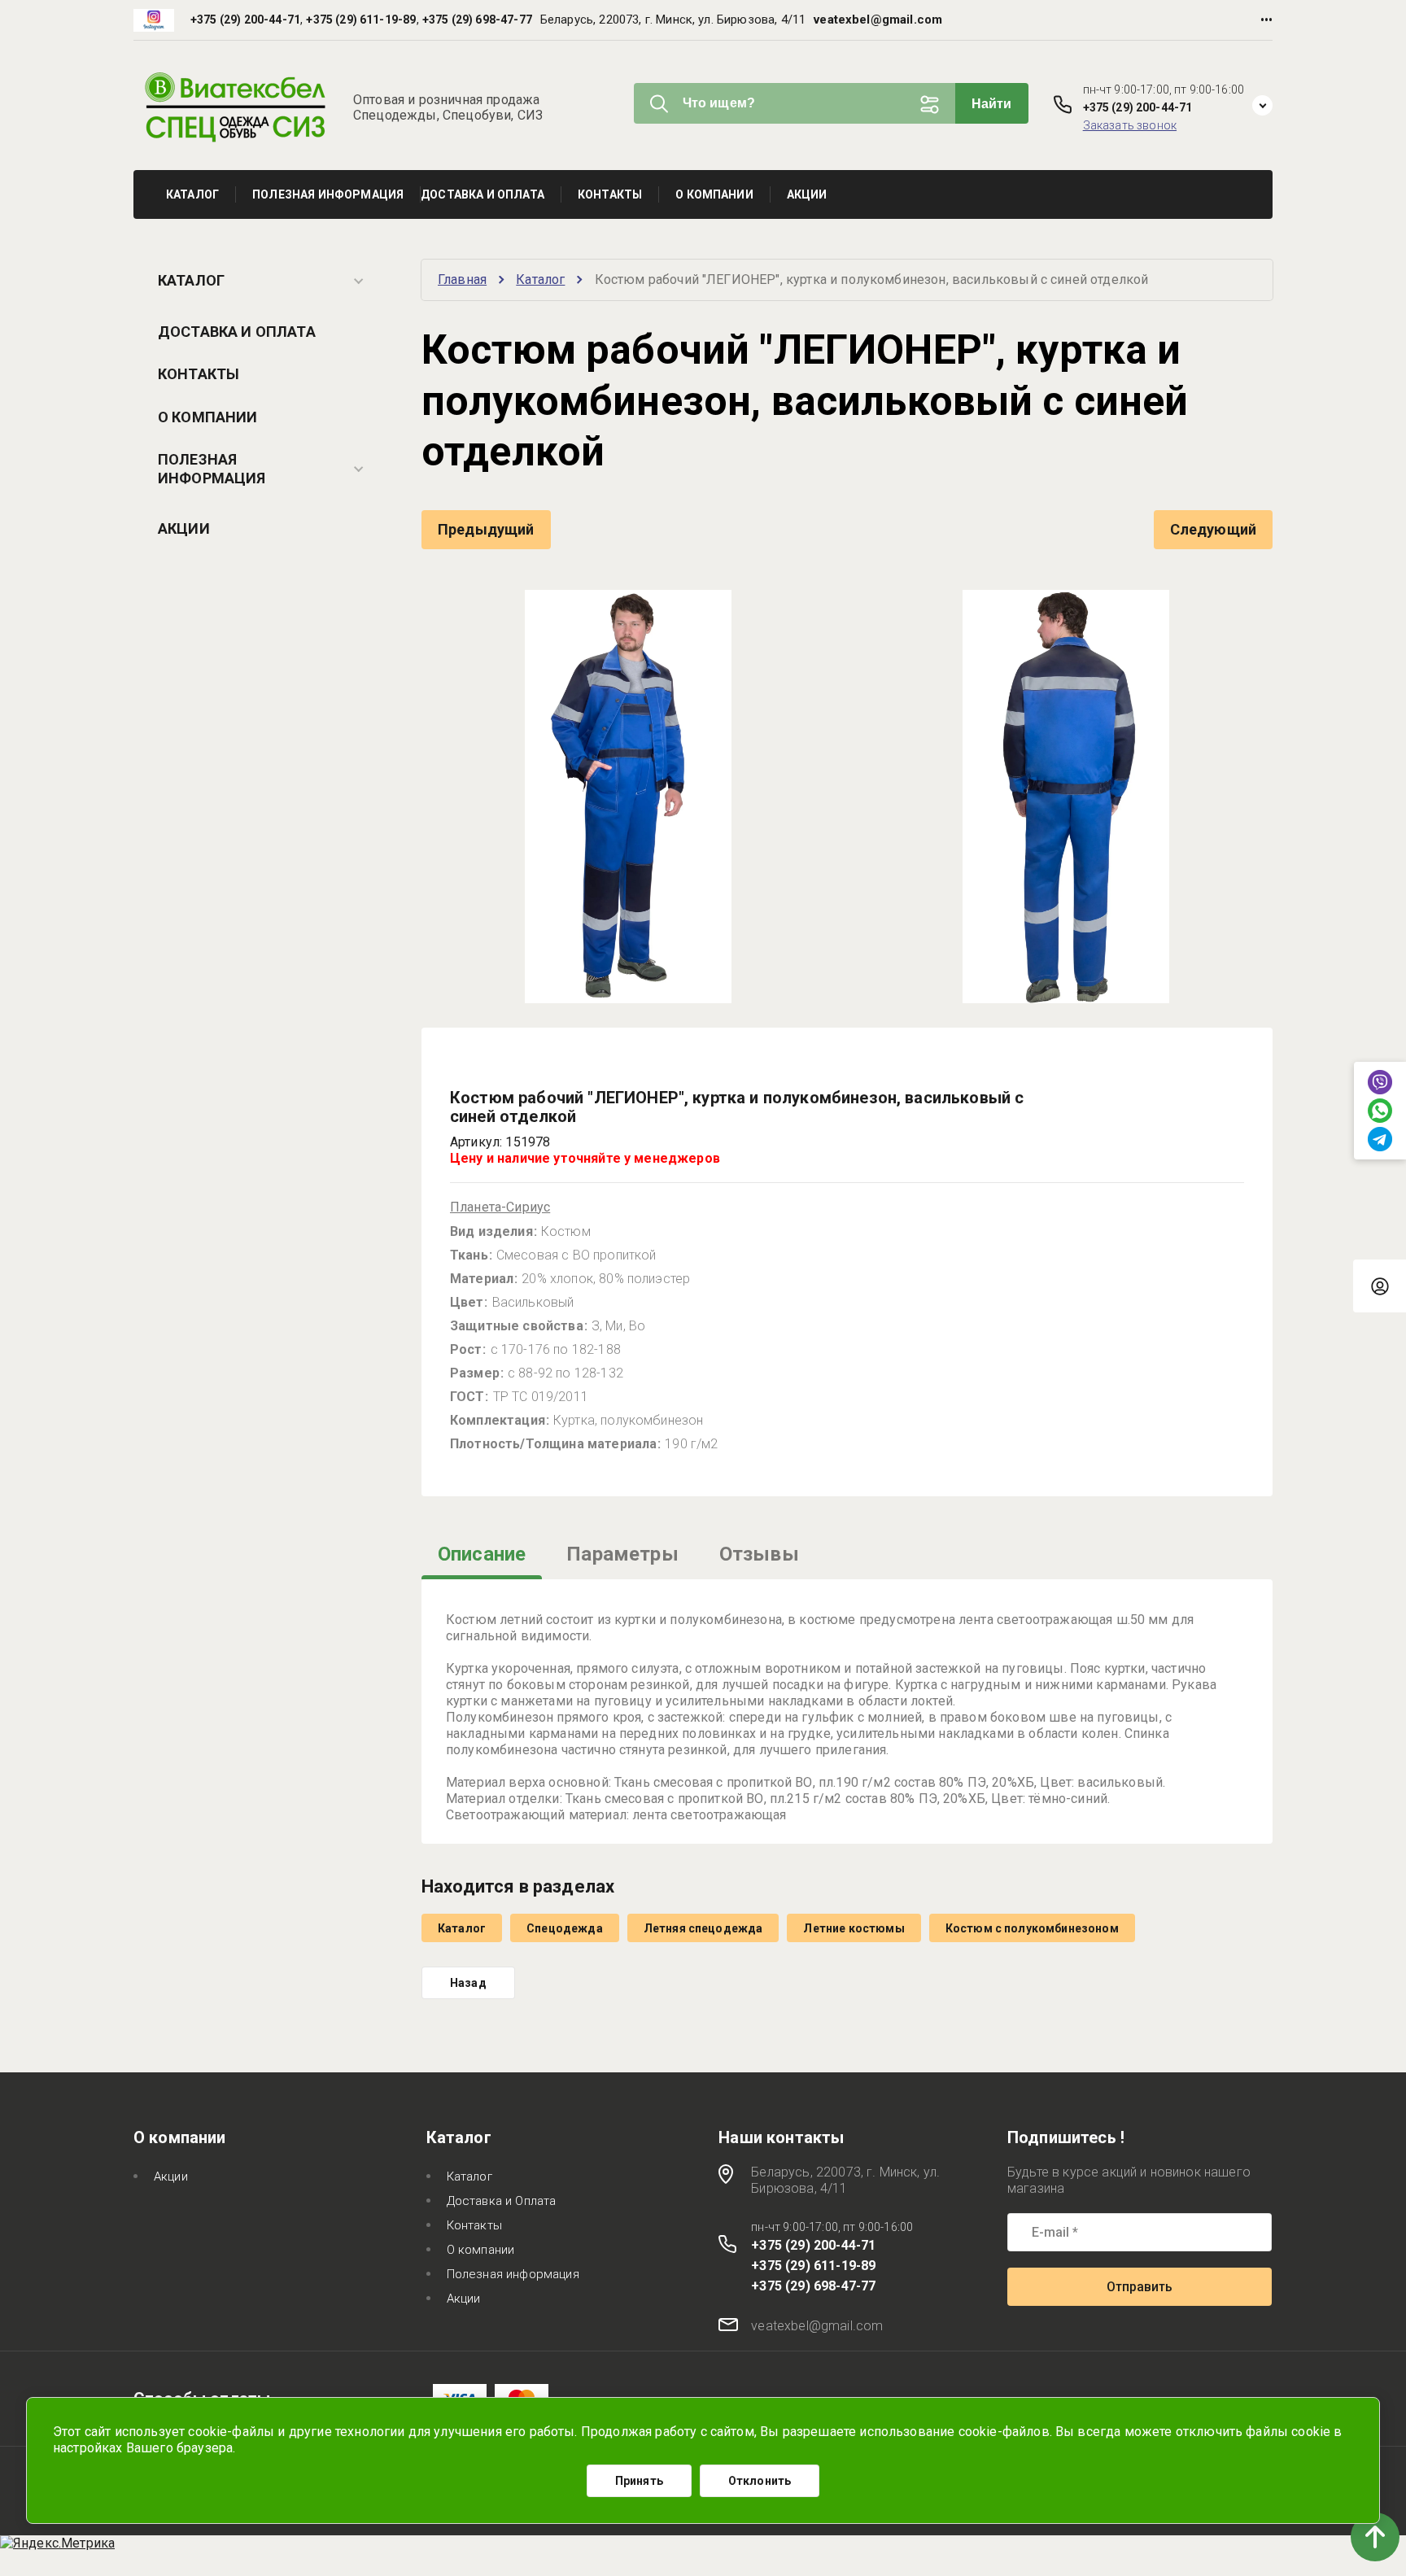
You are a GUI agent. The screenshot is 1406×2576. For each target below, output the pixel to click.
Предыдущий (486, 529)
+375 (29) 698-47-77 (477, 20)
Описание (482, 1554)
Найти (992, 104)
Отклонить (760, 2481)
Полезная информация (212, 469)
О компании (208, 417)
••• (1266, 20)
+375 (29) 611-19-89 (361, 20)
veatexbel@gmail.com (878, 20)
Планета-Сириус (500, 1207)
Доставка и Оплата (237, 332)
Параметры (622, 1554)
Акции (184, 528)
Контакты (199, 374)
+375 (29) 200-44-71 (245, 20)
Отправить (1140, 2287)
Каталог (191, 280)
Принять (639, 2481)
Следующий (1213, 529)
